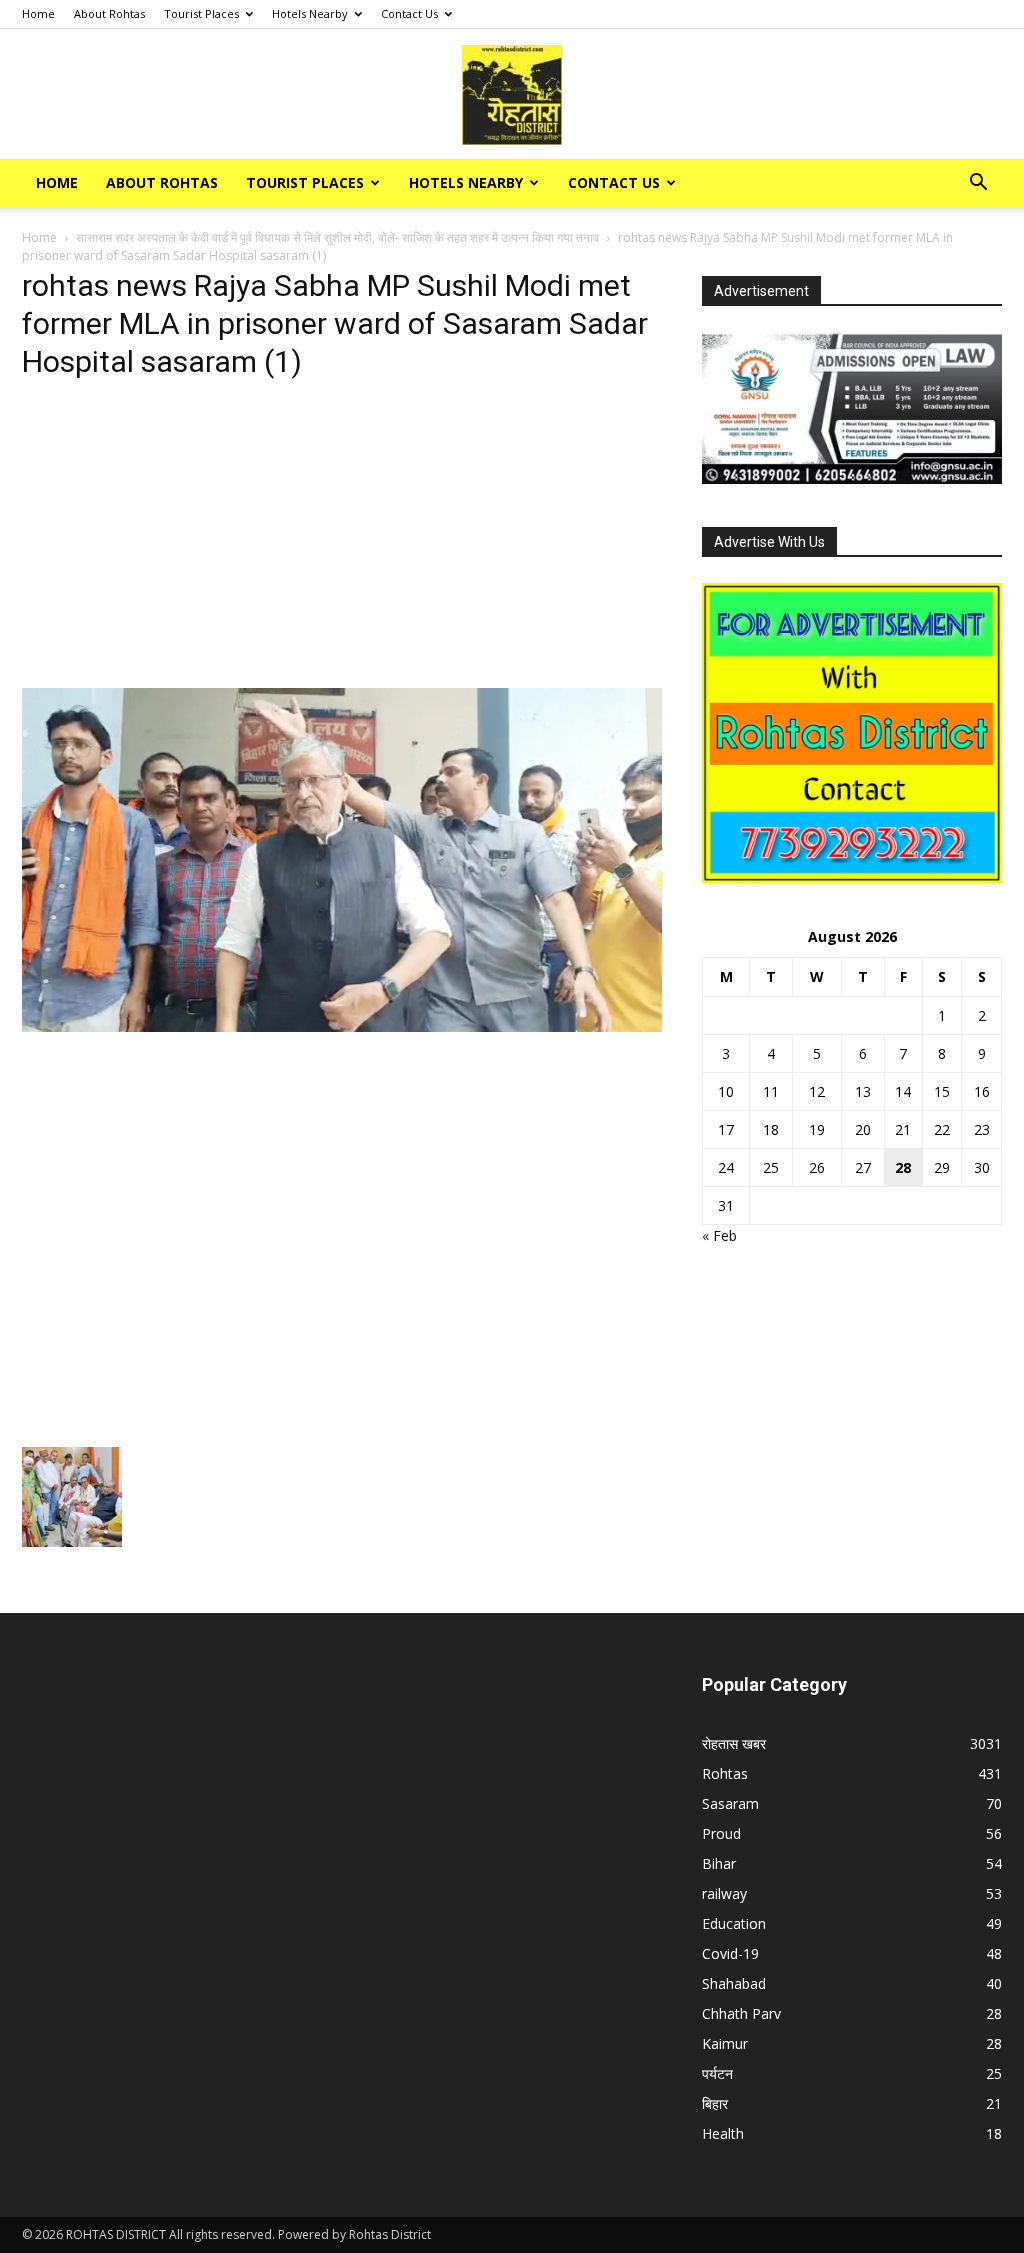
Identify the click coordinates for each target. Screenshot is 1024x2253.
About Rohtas (109, 13)
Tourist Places (201, 13)
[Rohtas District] (512, 95)
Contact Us (409, 13)
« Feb (719, 1235)
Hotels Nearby (310, 13)
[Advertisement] (342, 540)
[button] (978, 184)
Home (38, 13)
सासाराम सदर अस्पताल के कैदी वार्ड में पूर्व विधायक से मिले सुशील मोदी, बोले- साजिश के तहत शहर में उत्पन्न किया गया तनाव (337, 237)
